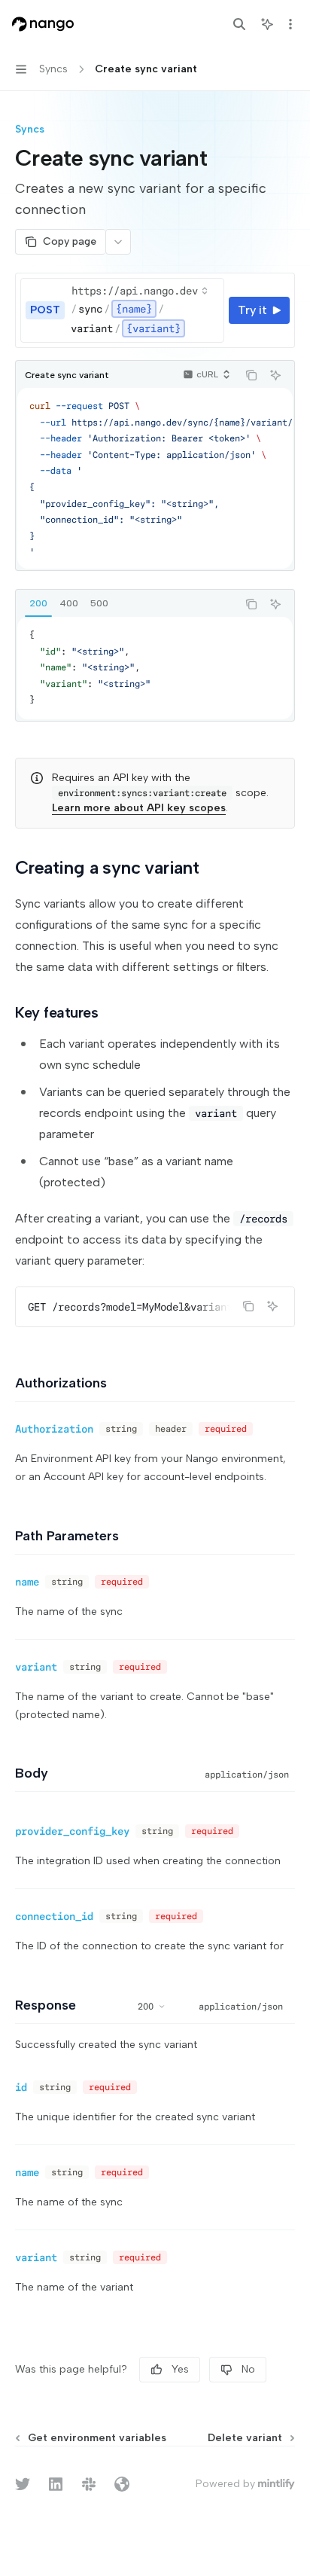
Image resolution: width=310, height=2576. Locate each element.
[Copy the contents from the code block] (251, 375)
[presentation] (155, 478)
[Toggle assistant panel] (267, 24)
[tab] (38, 603)
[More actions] (290, 24)
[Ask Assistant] (275, 375)
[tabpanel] (155, 668)
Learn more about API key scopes (139, 808)
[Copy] (210, 310)
